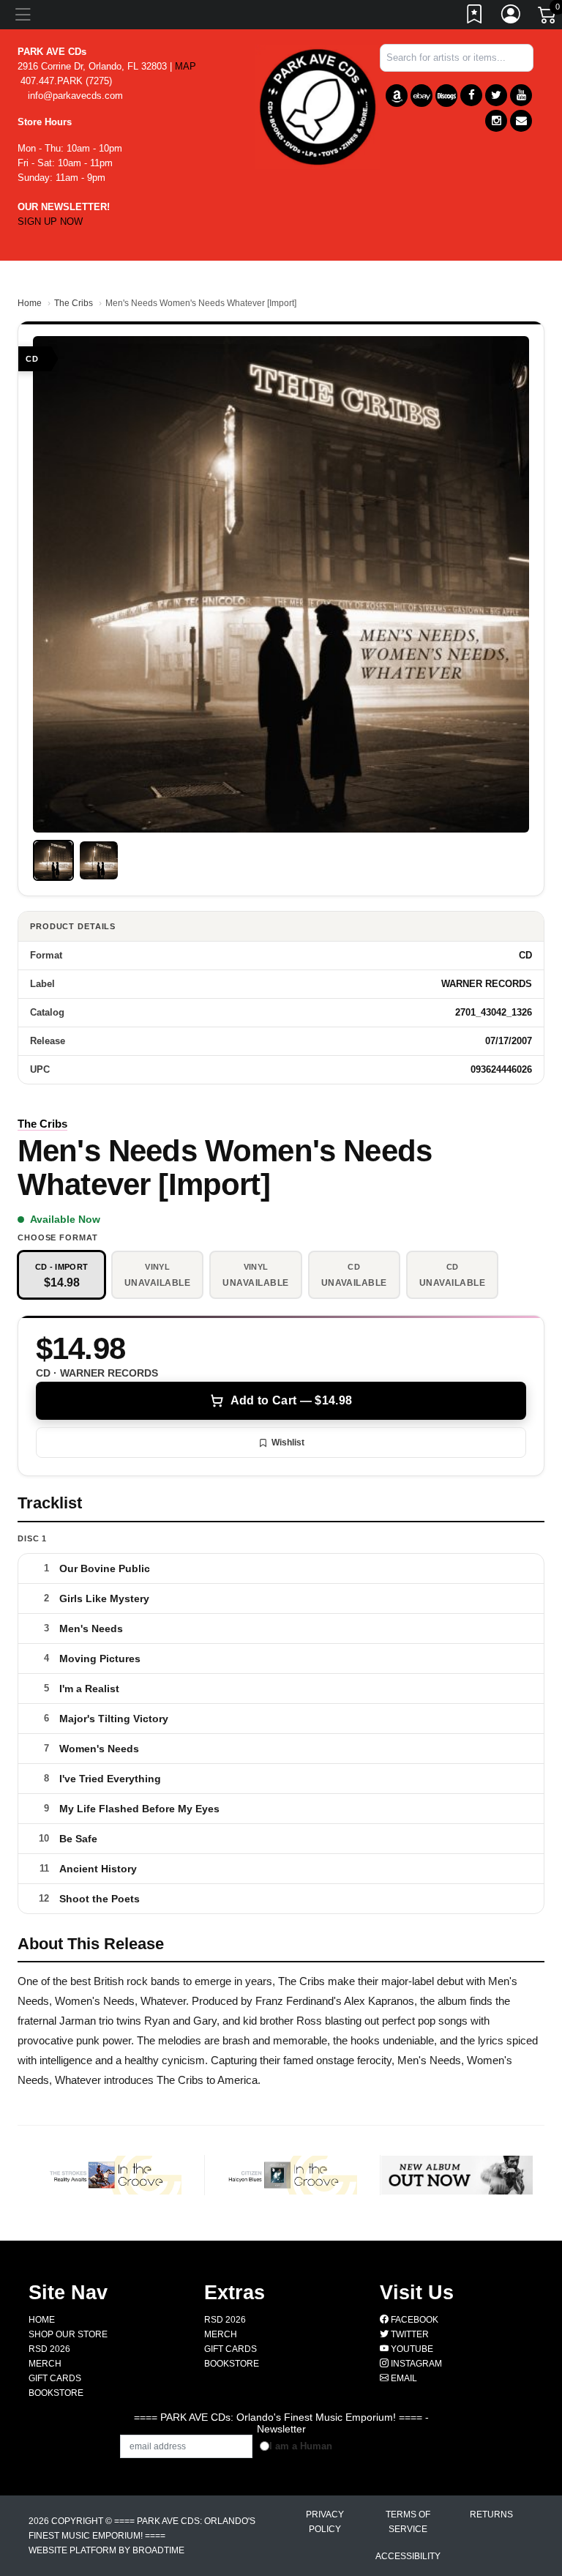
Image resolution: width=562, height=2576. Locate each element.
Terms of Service (408, 2522)
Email (403, 2378)
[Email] (521, 121)
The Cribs (74, 303)
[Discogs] (446, 96)
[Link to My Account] (512, 17)
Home (30, 303)
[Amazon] (397, 96)
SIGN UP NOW (50, 222)
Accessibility (408, 2556)
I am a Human (301, 2446)
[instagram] (496, 121)
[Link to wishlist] (475, 17)
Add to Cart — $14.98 (291, 1400)
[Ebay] (421, 96)
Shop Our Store (68, 2334)
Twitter (409, 2334)
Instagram (415, 2364)
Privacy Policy (325, 2522)
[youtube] (521, 95)
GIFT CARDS (55, 2378)
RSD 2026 (49, 2349)
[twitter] (496, 95)
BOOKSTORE (56, 2393)
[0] (548, 18)
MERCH (45, 2364)
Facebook (413, 2320)
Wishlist (288, 1443)
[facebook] (471, 95)
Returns (491, 2514)
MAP (186, 66)
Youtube (411, 2349)
